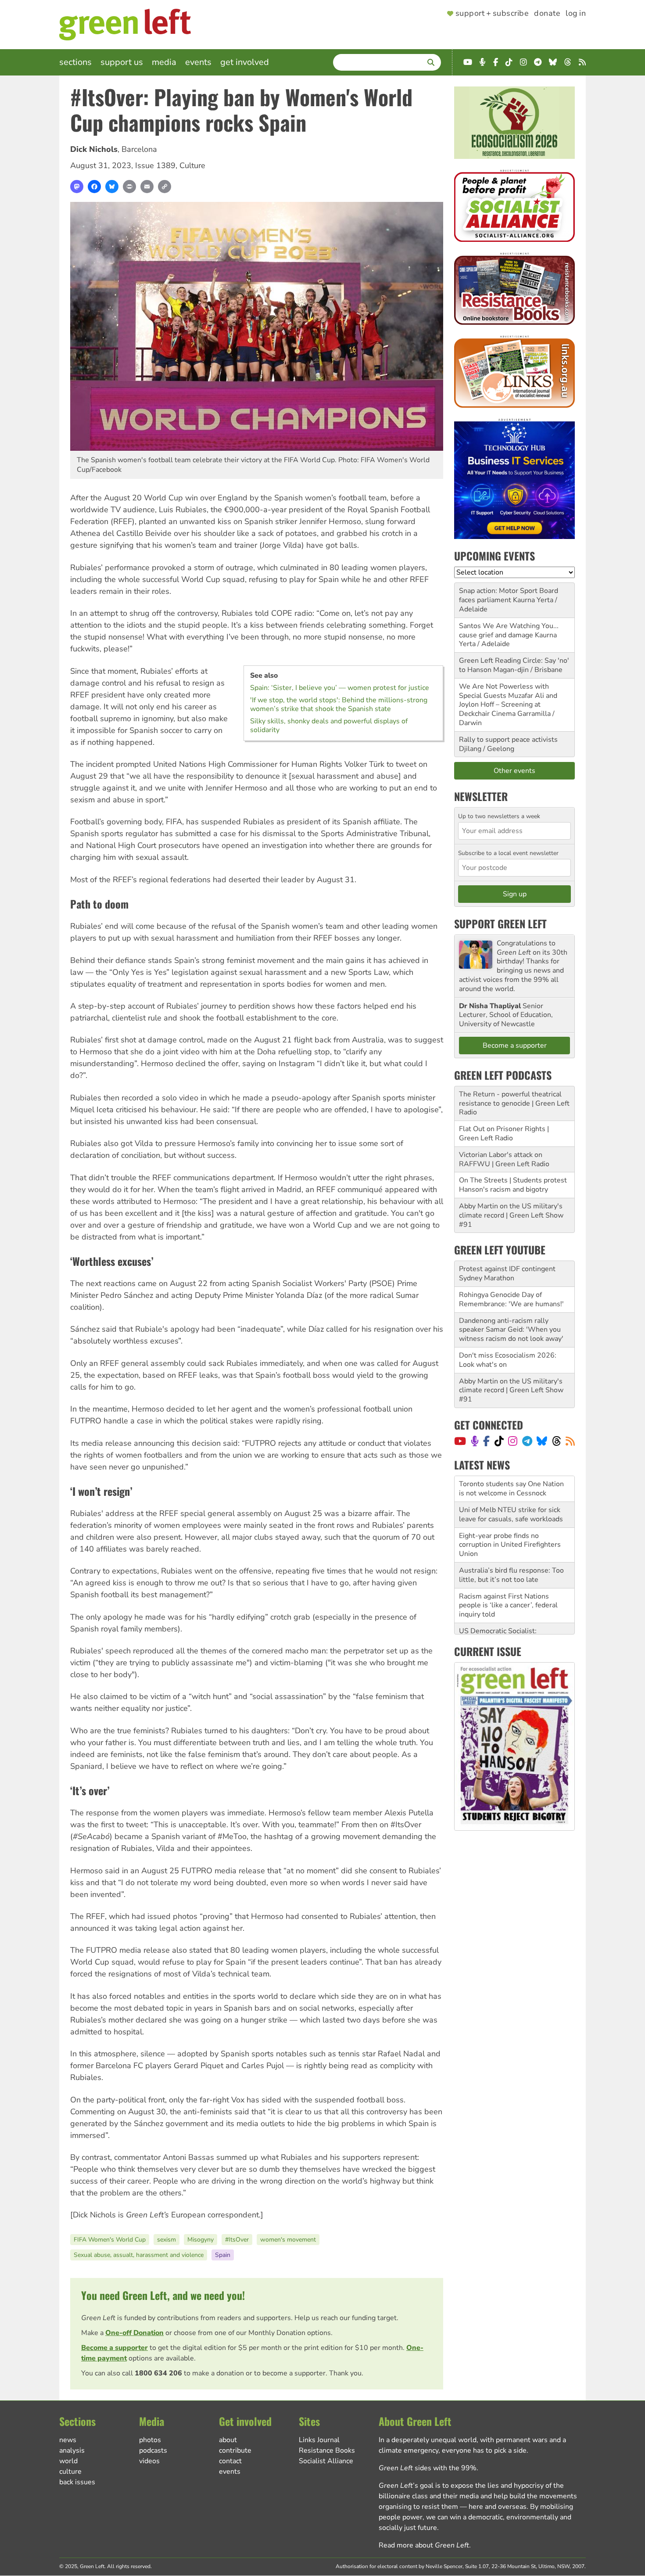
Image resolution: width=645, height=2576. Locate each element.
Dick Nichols (94, 149)
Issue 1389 (155, 165)
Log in (576, 14)
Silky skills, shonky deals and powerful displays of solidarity (329, 726)
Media (164, 62)
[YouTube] (460, 1441)
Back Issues (77, 2482)
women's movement (288, 2240)
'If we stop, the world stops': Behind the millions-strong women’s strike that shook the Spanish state (339, 704)
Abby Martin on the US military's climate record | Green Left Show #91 (511, 1215)
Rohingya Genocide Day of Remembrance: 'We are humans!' (511, 1299)
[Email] (147, 187)
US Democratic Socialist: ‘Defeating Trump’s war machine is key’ (513, 1614)
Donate (547, 14)
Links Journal (319, 2440)
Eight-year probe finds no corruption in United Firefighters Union (510, 1519)
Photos (150, 2440)
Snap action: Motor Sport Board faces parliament (509, 595)
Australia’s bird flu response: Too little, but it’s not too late (511, 1549)
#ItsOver (237, 2240)
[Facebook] (94, 187)
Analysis (72, 2450)
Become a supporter (115, 2348)
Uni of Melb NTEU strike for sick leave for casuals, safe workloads (511, 1489)
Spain (223, 2255)
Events (198, 62)
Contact (230, 2461)
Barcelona (139, 149)
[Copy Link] (165, 187)
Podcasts (153, 2450)
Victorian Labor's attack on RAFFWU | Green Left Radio (504, 1159)
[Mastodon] (77, 187)
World (68, 2461)
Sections (75, 62)
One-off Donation (134, 2333)
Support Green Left (500, 923)
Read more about (424, 2545)
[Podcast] (475, 1441)
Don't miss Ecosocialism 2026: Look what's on (508, 1360)
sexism (167, 2240)
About (228, 2440)
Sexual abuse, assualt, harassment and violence (139, 2255)
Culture (192, 165)
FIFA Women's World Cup (110, 2240)
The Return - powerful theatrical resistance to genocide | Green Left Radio (514, 1103)
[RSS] (570, 1441)
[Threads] (557, 1441)
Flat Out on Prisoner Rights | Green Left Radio (504, 1134)
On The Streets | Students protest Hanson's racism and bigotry (513, 1185)
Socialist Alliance (326, 2461)
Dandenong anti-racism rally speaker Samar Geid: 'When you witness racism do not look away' (511, 1330)
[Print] (129, 187)
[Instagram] (513, 1441)
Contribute (235, 2450)
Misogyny (201, 2240)
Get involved (245, 62)
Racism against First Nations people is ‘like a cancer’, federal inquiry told (508, 1580)
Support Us (122, 62)
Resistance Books (327, 2450)
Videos (149, 2461)
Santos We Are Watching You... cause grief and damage (509, 631)
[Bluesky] (112, 187)
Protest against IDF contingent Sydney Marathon (507, 1274)
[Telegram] (527, 1441)
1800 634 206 (158, 2373)
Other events (514, 771)
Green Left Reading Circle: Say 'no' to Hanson (514, 665)
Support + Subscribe (492, 14)
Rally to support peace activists (508, 740)
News (68, 2440)
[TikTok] (499, 1441)
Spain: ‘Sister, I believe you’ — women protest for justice (340, 688)
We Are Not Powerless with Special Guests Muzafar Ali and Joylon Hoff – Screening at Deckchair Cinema (508, 700)
